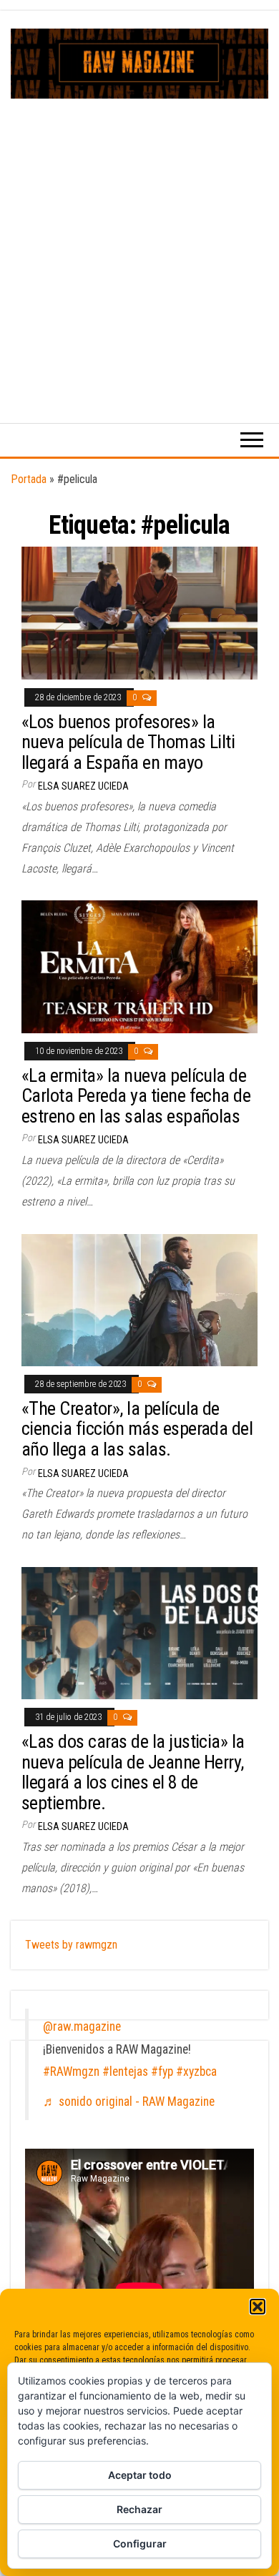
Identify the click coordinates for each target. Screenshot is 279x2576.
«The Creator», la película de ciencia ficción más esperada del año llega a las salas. (137, 1429)
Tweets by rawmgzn (71, 1945)
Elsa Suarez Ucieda (83, 786)
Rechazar (139, 2509)
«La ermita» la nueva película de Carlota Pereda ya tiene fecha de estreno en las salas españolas (136, 1096)
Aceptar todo (140, 2475)
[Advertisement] (139, 245)
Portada (29, 479)
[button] (258, 2307)
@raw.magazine (82, 2027)
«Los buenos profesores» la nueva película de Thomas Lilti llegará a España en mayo (128, 742)
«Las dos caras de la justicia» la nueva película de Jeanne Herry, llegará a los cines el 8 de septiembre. (133, 1772)
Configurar (140, 2543)
